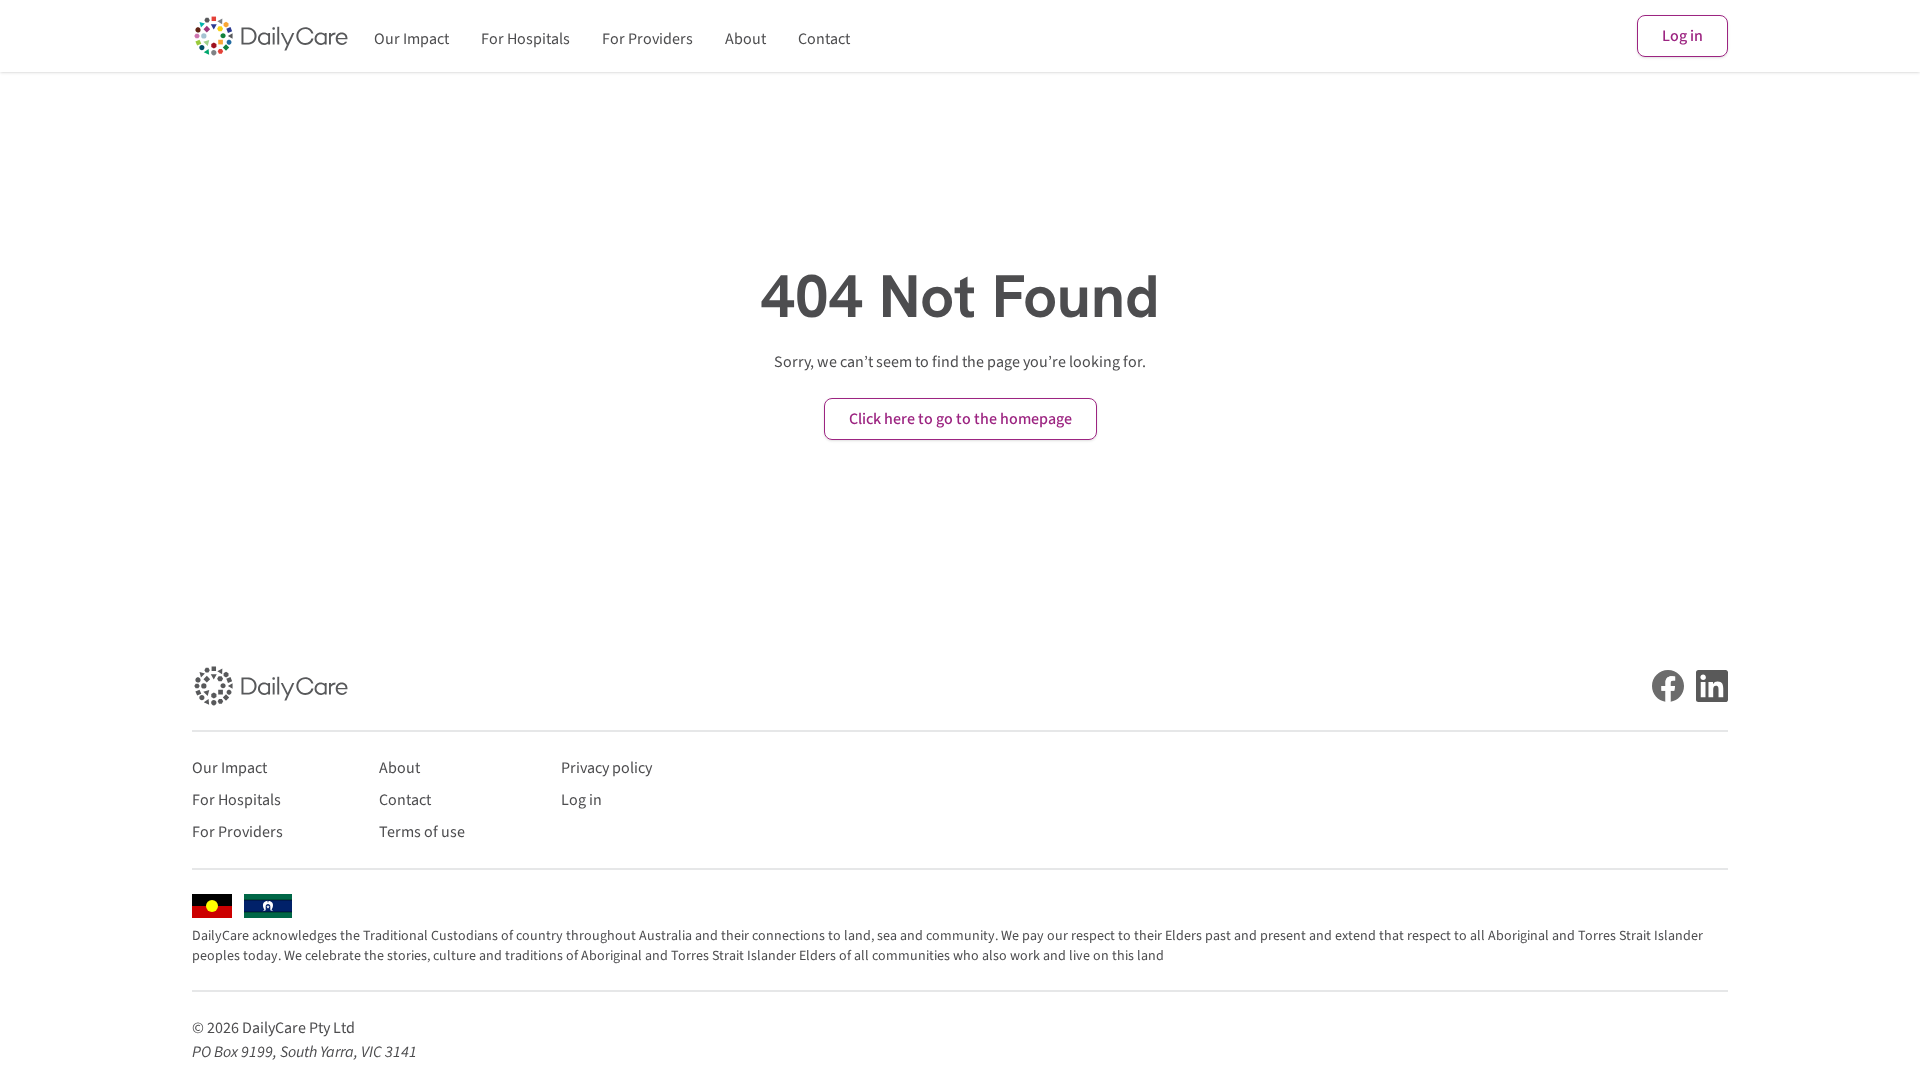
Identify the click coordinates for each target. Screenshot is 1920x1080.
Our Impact (411, 39)
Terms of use (422, 832)
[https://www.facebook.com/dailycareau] (1668, 686)
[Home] (271, 36)
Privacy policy (606, 768)
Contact (824, 39)
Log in (1682, 36)
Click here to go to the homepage (960, 419)
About (745, 39)
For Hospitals (525, 39)
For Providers (647, 39)
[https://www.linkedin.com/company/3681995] (1712, 686)
